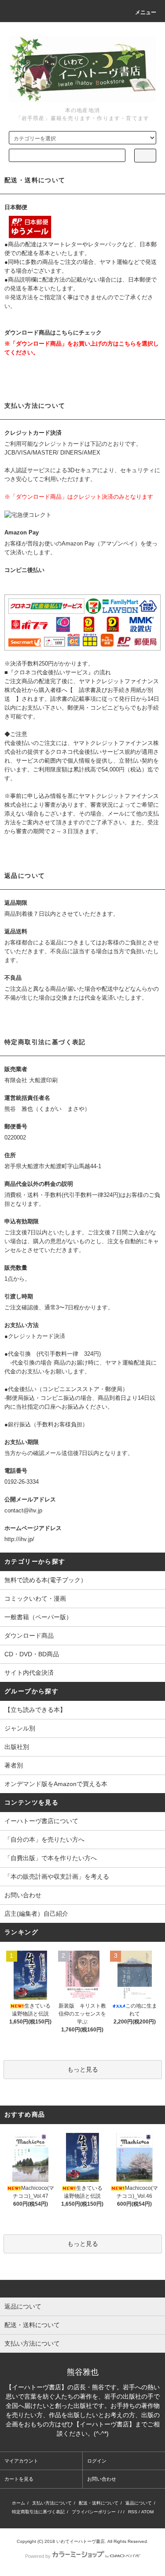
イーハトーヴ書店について (41, 1821)
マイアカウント (21, 2461)
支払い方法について (52, 2503)
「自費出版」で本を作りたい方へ (51, 1858)
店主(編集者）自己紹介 (36, 1914)
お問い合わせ (23, 1895)
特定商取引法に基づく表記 (38, 2512)
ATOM (147, 2512)
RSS (133, 2512)
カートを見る (19, 2479)
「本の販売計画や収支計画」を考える (57, 1877)
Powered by (38, 2556)
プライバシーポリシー (94, 2512)
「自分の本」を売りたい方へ (44, 1839)
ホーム (18, 2503)
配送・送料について (99, 2503)
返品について (139, 2503)
